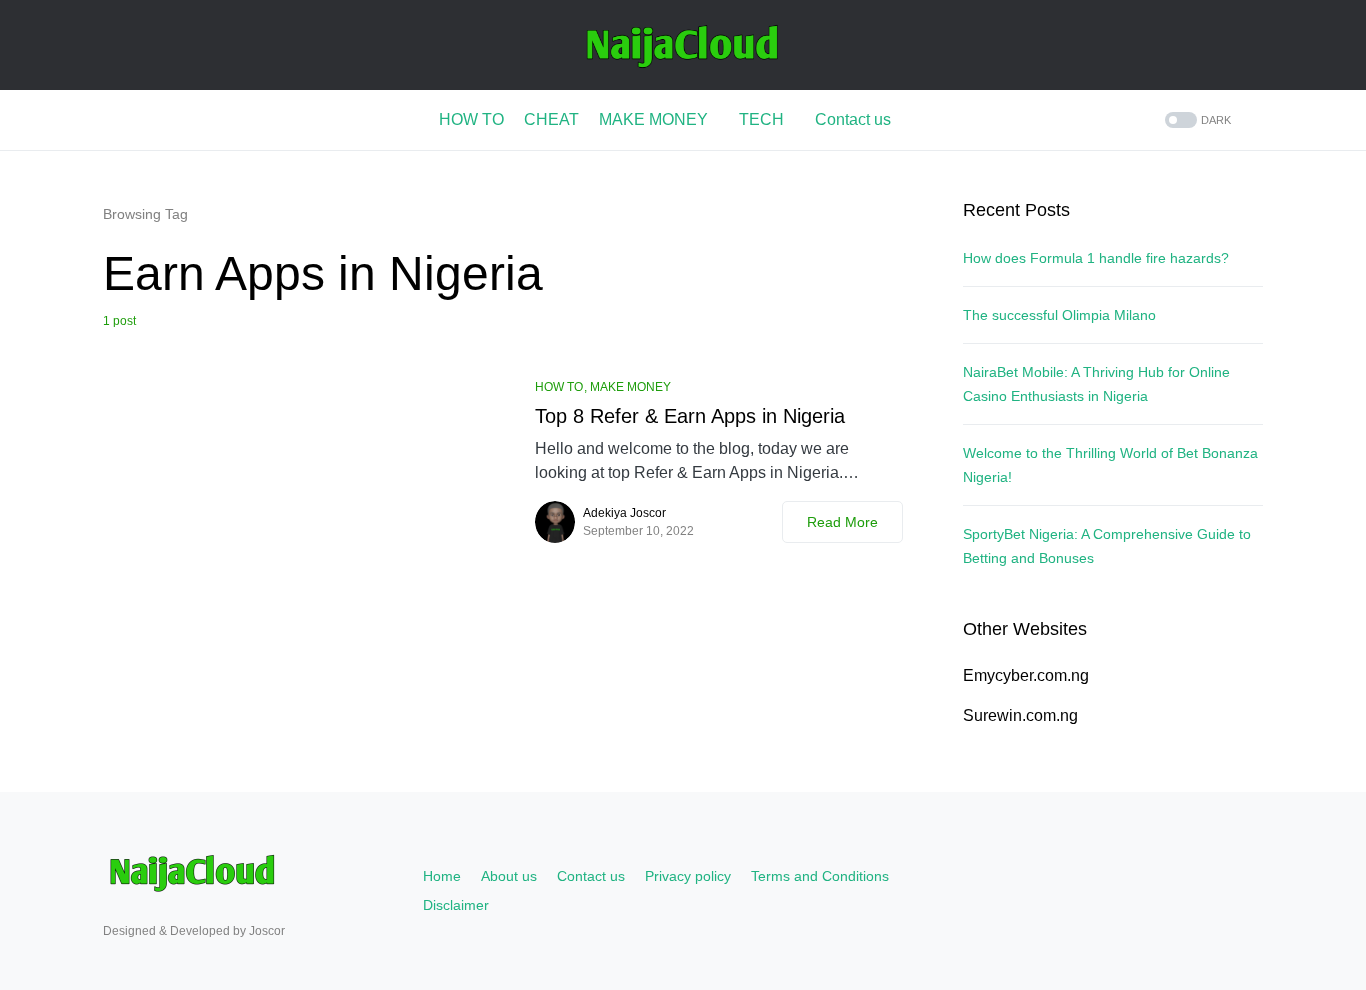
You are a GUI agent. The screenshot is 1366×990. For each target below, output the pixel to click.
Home (442, 876)
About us (509, 876)
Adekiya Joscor (624, 513)
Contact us (591, 876)
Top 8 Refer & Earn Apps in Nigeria (690, 416)
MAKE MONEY (630, 387)
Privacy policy (688, 876)
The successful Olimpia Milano (1059, 315)
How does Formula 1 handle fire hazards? (1096, 258)
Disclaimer (456, 905)
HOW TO (559, 387)
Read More (842, 522)
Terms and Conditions (820, 876)
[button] (1196, 120)
